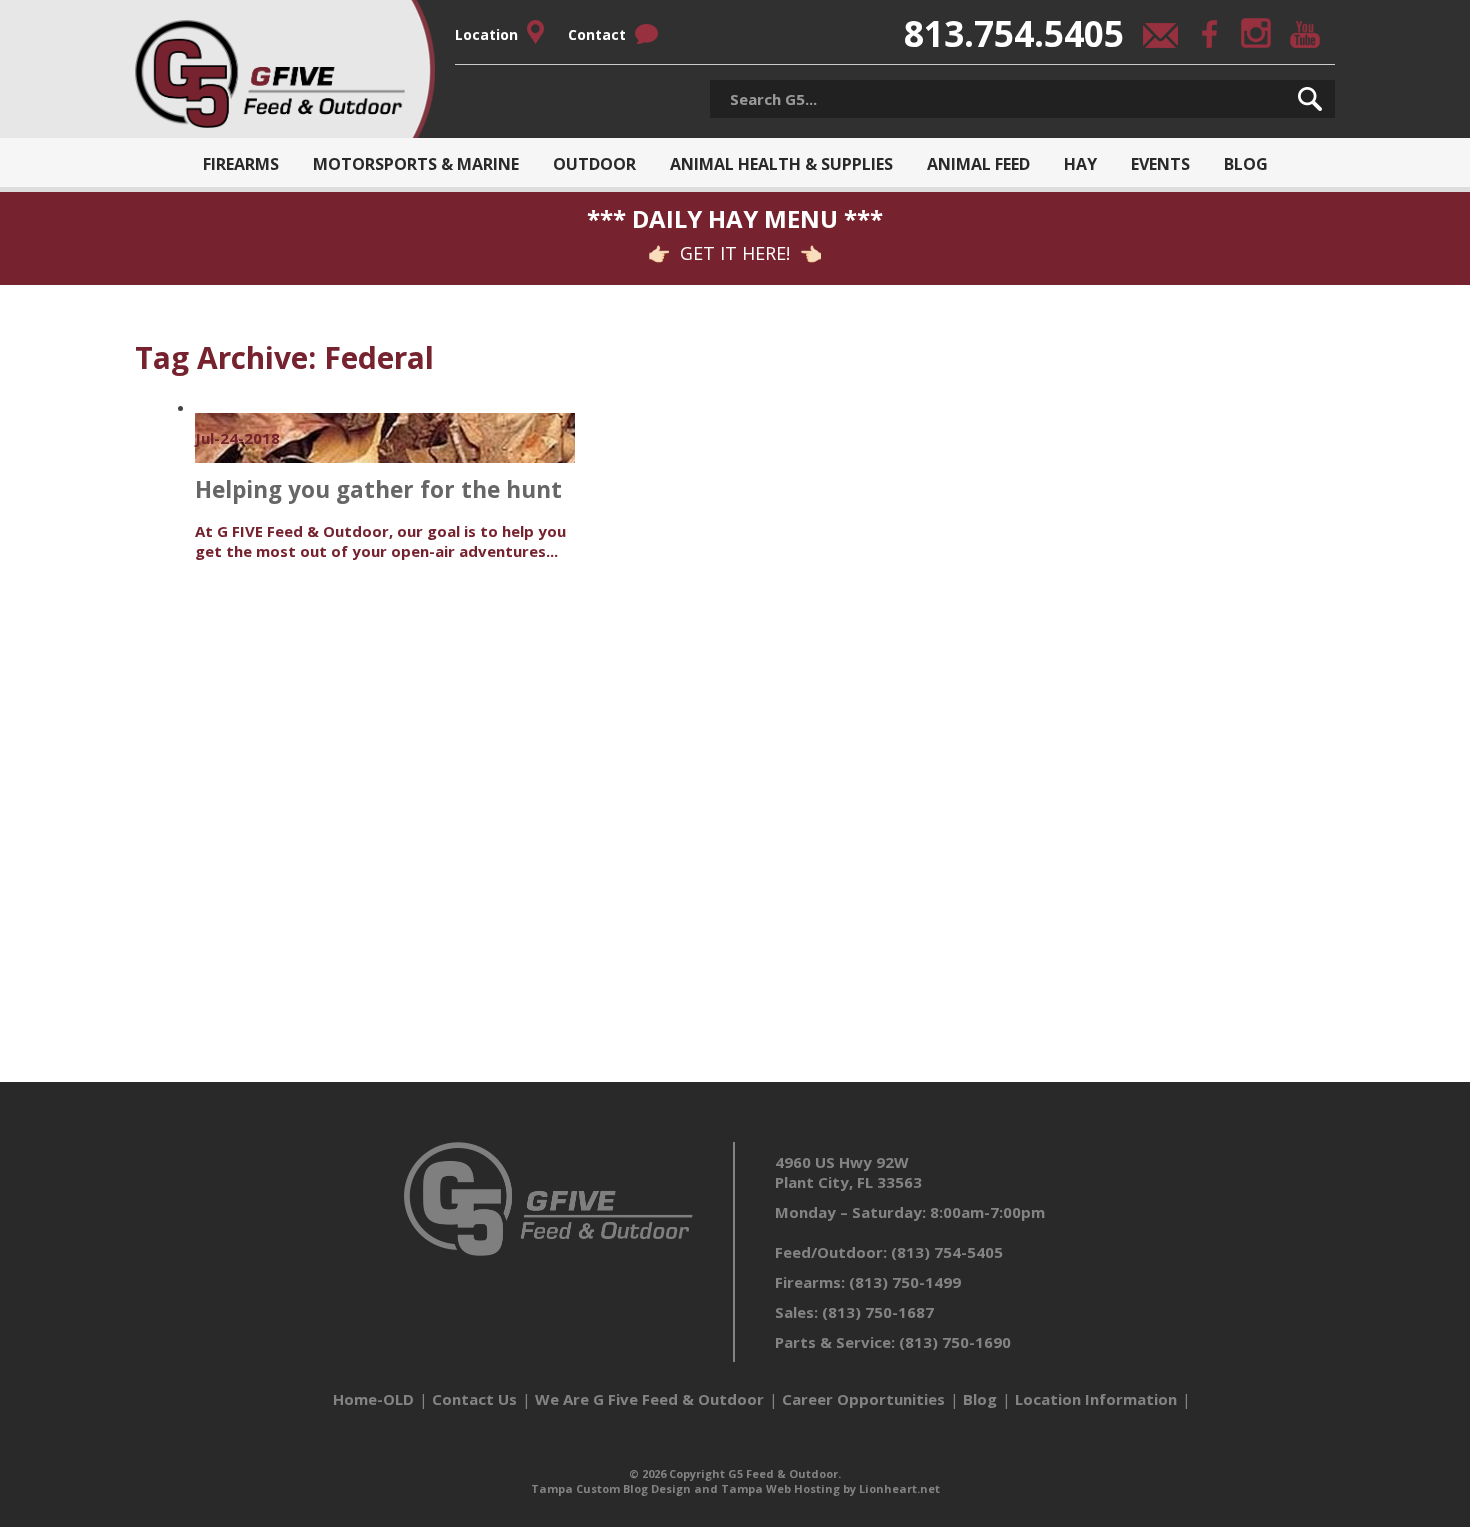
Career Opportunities (863, 1399)
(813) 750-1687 (878, 1312)
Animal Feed (978, 164)
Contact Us (474, 1399)
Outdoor (594, 164)
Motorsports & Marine (416, 164)
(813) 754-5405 (947, 1252)
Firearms (241, 164)
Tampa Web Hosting (780, 1488)
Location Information (1096, 1399)
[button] (1310, 99)
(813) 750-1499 (905, 1282)
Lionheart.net (899, 1488)
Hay (1080, 164)
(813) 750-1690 (955, 1342)
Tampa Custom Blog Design (611, 1488)
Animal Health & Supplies (781, 164)
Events (1160, 164)
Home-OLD (373, 1399)
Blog (1246, 164)
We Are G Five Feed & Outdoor (649, 1399)
